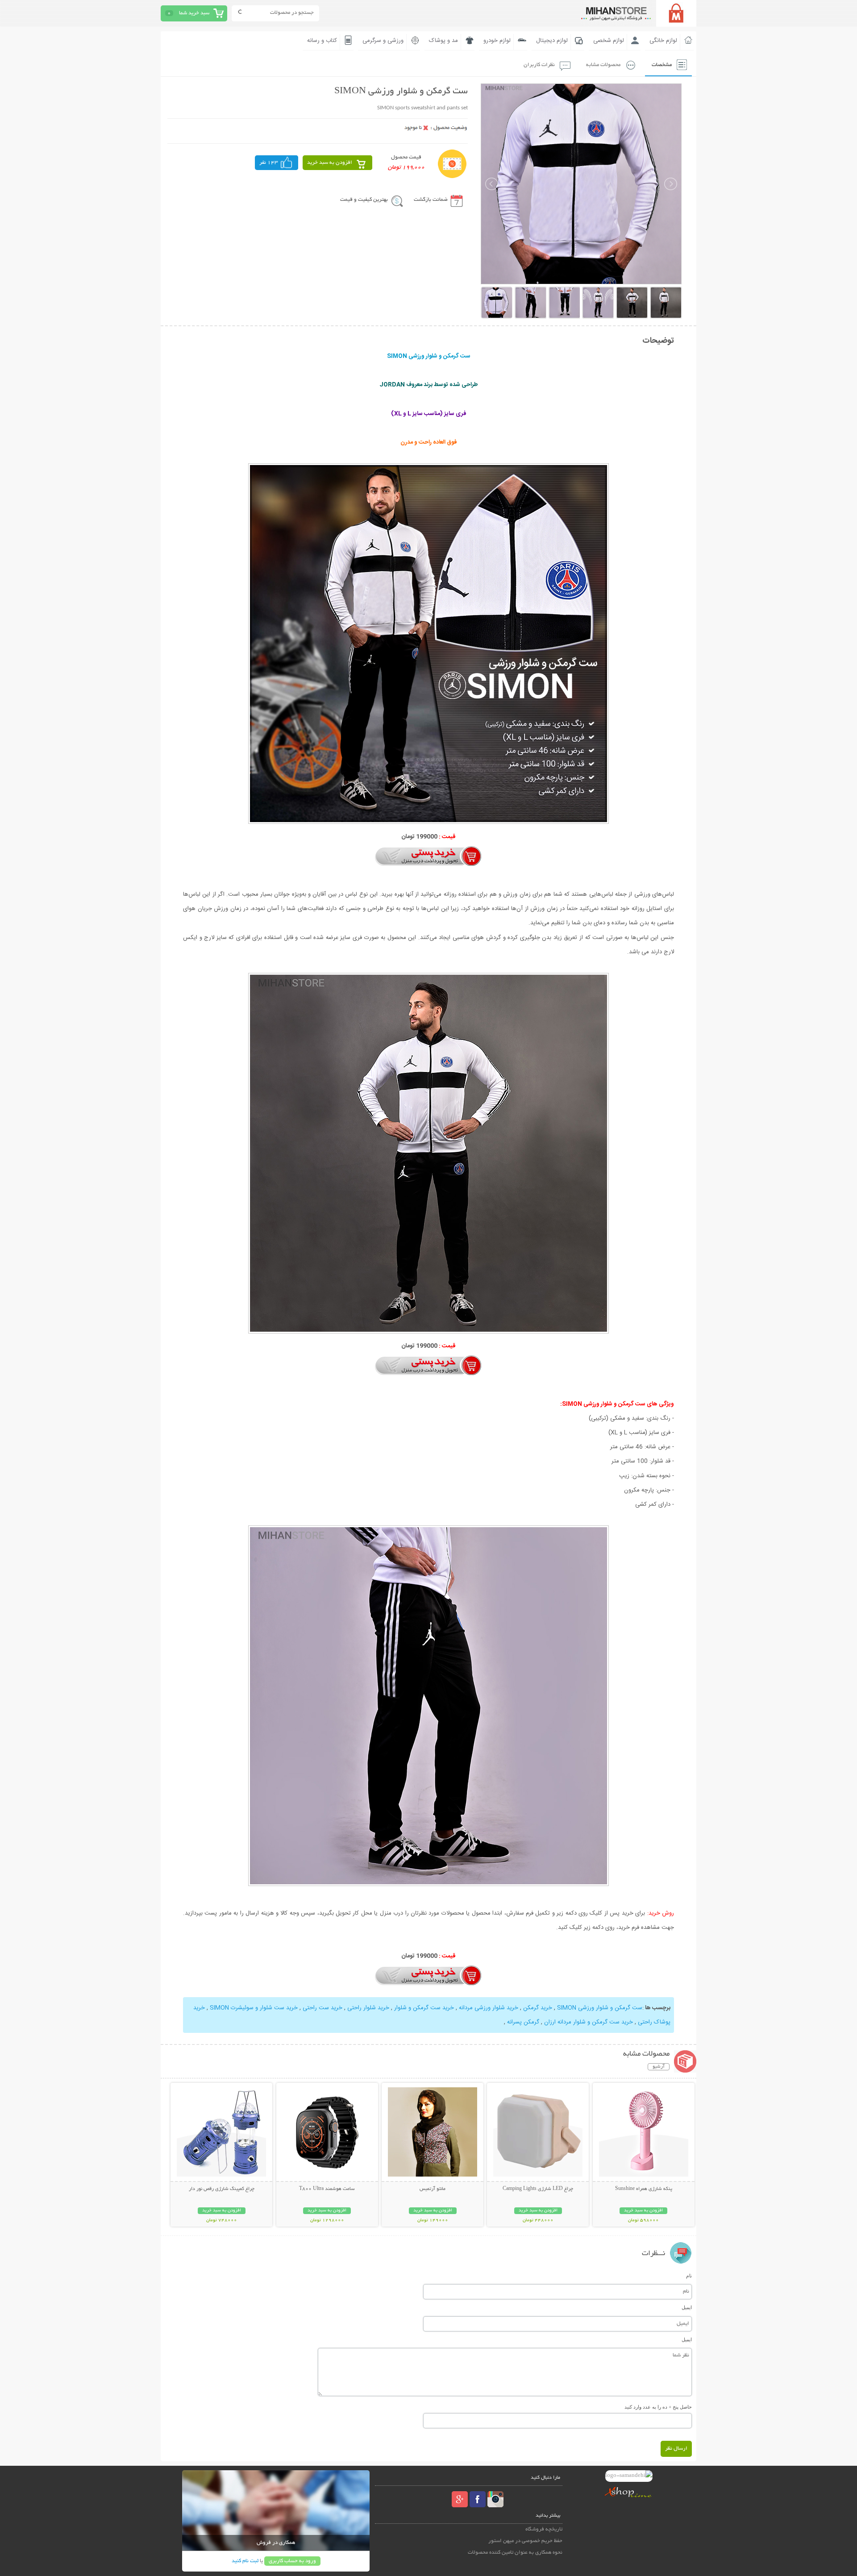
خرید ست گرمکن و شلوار (423, 2008)
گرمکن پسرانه (523, 2022)
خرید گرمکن (537, 2008)
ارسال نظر (676, 2449)
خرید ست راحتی (322, 2008)
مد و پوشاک (443, 41)
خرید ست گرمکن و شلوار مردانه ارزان (588, 2022)
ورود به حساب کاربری (292, 2561)
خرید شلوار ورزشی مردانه (488, 2008)
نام (689, 2276)
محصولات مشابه (603, 65)
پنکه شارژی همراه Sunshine (644, 2189)
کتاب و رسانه (322, 41)
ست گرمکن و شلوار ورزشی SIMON (600, 2008)
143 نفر (269, 163)
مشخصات (662, 65)
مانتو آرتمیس (433, 2189)
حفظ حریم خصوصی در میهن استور (525, 2541)
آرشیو (659, 2067)
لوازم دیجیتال (552, 41)
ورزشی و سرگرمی (383, 41)
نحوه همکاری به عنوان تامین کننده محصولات (515, 2553)
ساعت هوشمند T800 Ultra (327, 2189)
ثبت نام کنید (245, 2561)
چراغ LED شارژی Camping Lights (538, 2189)
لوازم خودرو (497, 41)
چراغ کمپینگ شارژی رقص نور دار (222, 2189)
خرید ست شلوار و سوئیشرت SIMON (253, 2008)
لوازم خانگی (663, 41)
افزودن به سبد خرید (330, 163)
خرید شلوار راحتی (367, 2008)
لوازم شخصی (609, 41)
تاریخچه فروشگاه (544, 2529)
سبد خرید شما (194, 13)
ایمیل (687, 2307)
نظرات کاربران (539, 65)
